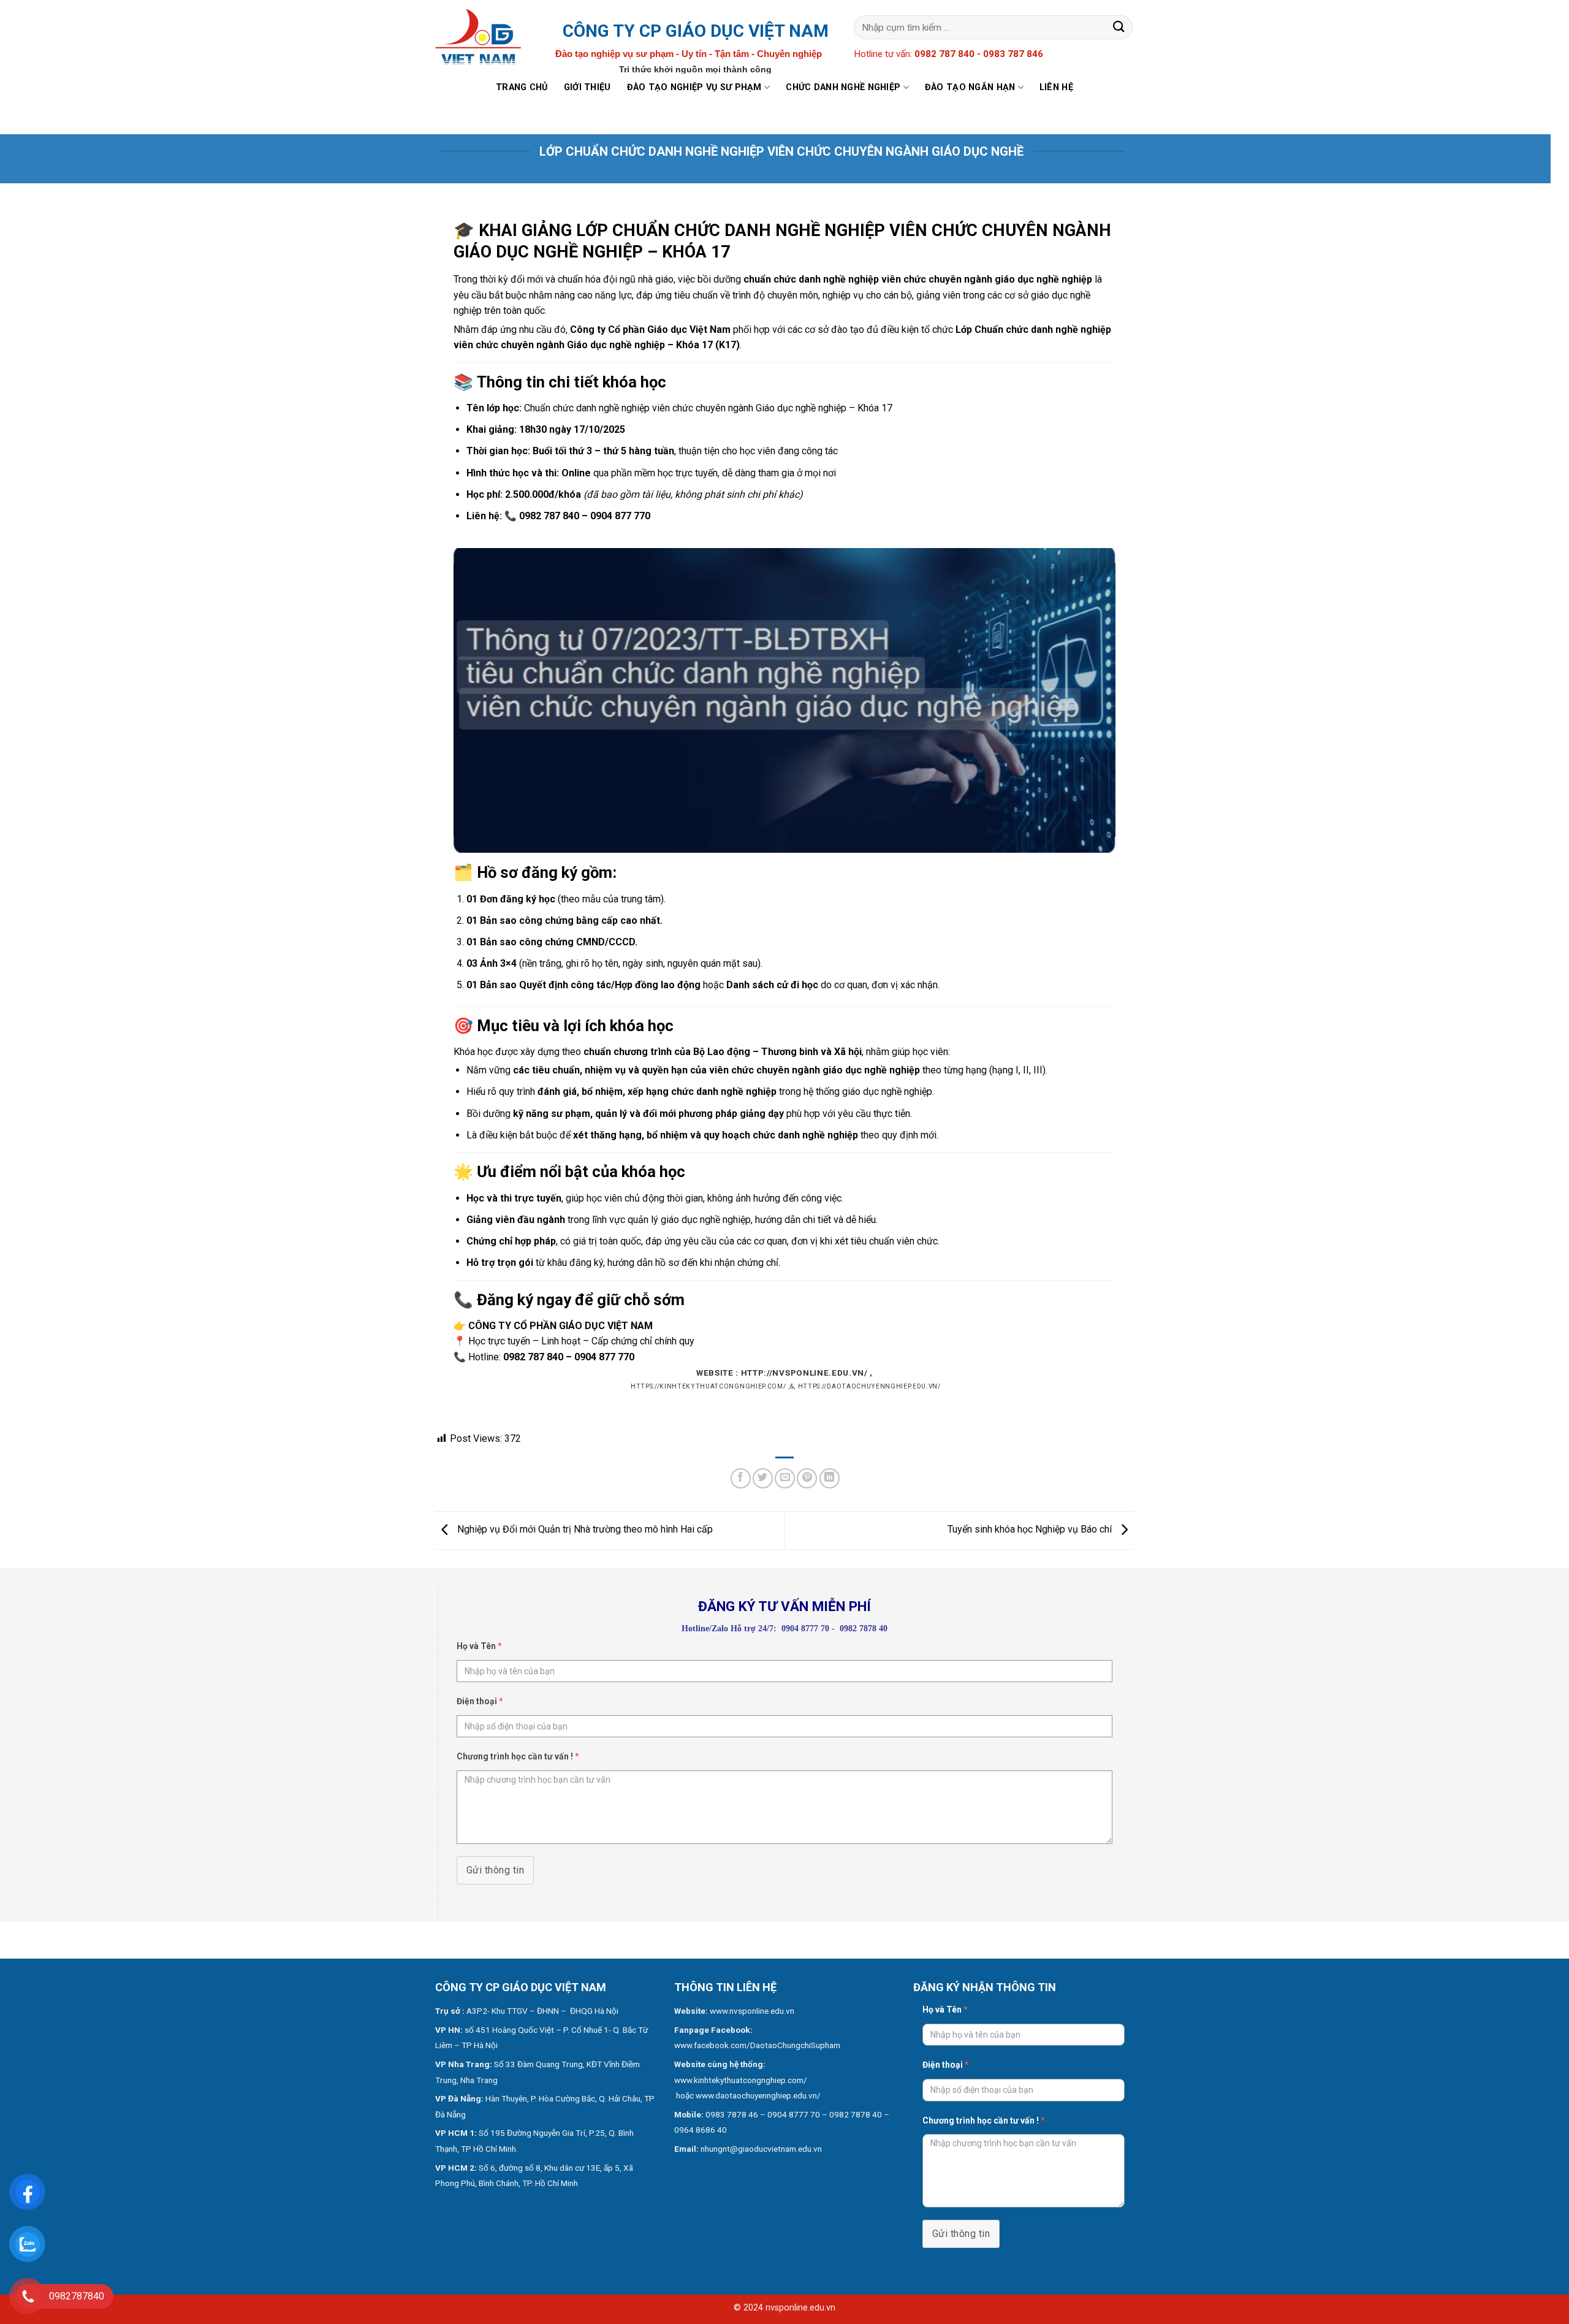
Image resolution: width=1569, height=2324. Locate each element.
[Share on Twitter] (763, 1478)
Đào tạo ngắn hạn (970, 87)
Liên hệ (1056, 87)
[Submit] (1119, 27)
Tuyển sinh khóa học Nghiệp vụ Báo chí (1031, 1529)
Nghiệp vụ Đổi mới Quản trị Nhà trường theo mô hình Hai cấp (584, 1529)
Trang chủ (522, 87)
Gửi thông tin (495, 1870)
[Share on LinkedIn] (830, 1478)
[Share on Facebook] (741, 1478)
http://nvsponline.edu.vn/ (804, 1373)
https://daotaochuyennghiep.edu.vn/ (869, 1386)
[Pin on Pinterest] (807, 1478)
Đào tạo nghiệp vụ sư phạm (694, 87)
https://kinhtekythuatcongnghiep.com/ (708, 1386)
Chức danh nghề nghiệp (843, 87)
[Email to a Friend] (785, 1478)
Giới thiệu (587, 87)
